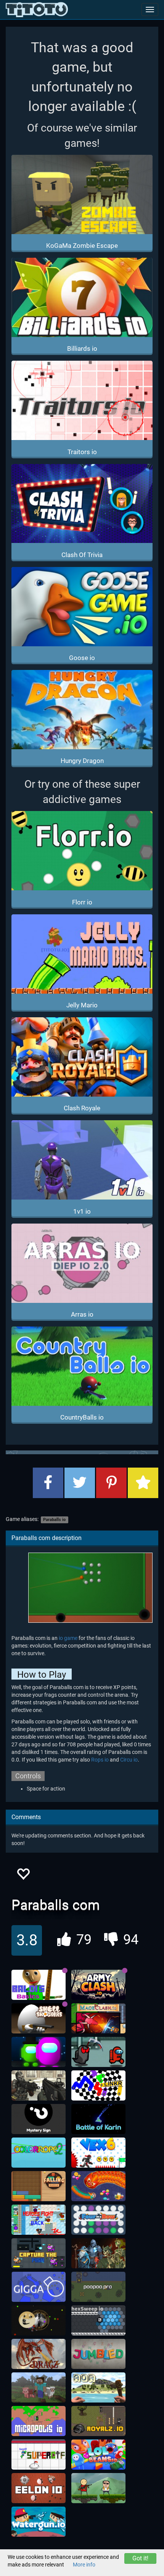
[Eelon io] (39, 2488)
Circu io (129, 1760)
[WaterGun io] (39, 2522)
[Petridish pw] (39, 2321)
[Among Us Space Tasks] (98, 2052)
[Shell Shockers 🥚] (39, 2019)
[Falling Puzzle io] (39, 2186)
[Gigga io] (39, 2287)
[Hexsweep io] (98, 2321)
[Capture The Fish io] (39, 2253)
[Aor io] (98, 2388)
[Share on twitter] (80, 1483)
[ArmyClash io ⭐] (98, 1985)
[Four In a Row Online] (98, 2220)
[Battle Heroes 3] (98, 2253)
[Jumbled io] (98, 2354)
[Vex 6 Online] (98, 2153)
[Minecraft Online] (39, 2388)
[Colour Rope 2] (39, 2153)
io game (68, 1638)
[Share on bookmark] (143, 1483)
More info (84, 2565)
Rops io (100, 1760)
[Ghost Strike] (39, 2086)
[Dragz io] (39, 2354)
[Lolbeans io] (98, 2455)
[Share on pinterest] (111, 1483)
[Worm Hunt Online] (98, 2186)
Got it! (140, 2558)
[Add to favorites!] (23, 1876)
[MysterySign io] (39, 2119)
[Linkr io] (98, 2086)
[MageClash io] (98, 2019)
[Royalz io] (98, 2421)
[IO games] (37, 10)
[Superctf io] (39, 2455)
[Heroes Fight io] (39, 2220)
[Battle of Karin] (98, 2119)
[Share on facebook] (48, 1483)
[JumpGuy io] (98, 2488)
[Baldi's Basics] (39, 1985)
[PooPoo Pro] (98, 2287)
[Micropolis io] (39, 2421)
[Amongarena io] (39, 2052)
